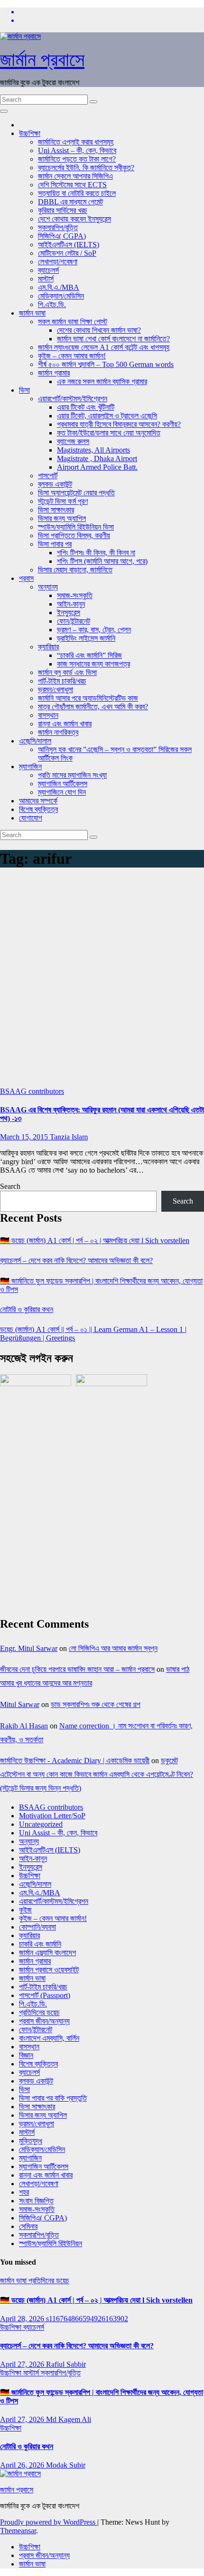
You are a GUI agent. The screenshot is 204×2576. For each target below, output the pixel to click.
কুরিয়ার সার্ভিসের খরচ (63, 210)
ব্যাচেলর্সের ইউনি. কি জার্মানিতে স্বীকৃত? (86, 168)
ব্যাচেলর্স (48, 270)
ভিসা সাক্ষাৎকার (56, 510)
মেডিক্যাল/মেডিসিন (61, 296)
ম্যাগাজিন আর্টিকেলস (63, 784)
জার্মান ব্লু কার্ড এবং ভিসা (67, 672)
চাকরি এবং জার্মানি (40, 1944)
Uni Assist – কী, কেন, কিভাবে (77, 150)
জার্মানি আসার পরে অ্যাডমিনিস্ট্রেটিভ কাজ (88, 698)
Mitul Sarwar (20, 1704)
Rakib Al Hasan (24, 1726)
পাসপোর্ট (48, 476)
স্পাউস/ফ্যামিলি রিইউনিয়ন (51, 2243)
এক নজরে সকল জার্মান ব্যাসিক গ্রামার (102, 381)
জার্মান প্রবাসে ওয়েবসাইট (49, 1970)
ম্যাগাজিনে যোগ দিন (62, 792)
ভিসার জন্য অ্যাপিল (62, 518)
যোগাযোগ (31, 818)
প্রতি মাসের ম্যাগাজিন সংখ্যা (72, 775)
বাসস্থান (48, 715)
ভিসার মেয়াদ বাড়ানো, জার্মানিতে (75, 570)
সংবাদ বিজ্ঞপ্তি (36, 2201)
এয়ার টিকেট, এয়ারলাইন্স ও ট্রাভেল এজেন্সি (107, 416)
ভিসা (24, 390)
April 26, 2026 (23, 2465)
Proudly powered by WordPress (49, 2522)
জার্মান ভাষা (32, 313)
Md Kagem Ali (69, 2419)
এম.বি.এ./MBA (59, 287)
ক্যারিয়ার (48, 647)
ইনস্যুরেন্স (69, 613)
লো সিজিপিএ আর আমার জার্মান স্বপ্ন (113, 1648)
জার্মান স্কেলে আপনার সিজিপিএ (75, 176)
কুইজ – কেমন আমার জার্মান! (72, 356)
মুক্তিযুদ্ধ (31, 2141)
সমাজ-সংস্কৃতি (75, 595)
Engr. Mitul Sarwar (29, 1648)
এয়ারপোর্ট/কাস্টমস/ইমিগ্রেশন (73, 399)
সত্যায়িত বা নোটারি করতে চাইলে (77, 193)
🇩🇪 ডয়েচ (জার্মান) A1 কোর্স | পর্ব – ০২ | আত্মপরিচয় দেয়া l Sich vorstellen (95, 1240)
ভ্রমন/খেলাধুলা (56, 690)
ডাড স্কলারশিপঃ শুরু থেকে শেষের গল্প (96, 1704)
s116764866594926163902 (87, 2319)
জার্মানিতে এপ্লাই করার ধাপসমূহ (76, 142)
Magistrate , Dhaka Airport (97, 458)
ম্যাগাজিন (30, 767)
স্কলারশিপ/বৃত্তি (58, 227)
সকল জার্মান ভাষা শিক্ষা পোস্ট (73, 322)
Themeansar (18, 2531)
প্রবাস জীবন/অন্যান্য (44, 2021)
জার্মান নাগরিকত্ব (58, 732)
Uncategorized (41, 1824)
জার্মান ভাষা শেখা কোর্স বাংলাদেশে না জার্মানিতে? (113, 339)
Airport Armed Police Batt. (97, 467)
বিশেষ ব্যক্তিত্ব (38, 809)
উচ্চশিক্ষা (30, 133)
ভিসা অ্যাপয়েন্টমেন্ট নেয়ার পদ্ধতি (76, 493)
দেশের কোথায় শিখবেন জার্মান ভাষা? (99, 330)
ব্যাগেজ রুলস (73, 441)
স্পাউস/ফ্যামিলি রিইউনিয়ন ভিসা (76, 527)
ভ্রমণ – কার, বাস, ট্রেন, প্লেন (94, 630)
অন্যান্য (48, 587)
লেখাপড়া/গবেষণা (58, 262)
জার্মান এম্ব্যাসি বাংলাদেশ (47, 1953)
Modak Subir (66, 2465)
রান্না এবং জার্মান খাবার (65, 724)
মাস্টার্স (46, 279)
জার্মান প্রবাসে (42, 60)
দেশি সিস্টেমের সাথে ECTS (72, 185)
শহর (24, 2192)
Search (10, 1186)
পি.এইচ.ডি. (52, 304)
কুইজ (25, 1910)
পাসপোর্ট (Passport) (45, 1995)
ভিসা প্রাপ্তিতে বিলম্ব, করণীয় (74, 535)
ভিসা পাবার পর (55, 544)
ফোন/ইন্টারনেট (74, 621)
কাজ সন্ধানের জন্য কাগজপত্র (93, 664)
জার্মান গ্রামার (54, 373)
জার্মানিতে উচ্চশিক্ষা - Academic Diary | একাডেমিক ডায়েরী (75, 1761)
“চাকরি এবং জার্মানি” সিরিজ (89, 655)
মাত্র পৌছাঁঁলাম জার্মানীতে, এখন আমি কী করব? (93, 707)
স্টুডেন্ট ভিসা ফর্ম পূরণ (63, 501)
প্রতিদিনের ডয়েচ (39, 2012)
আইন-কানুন (71, 604)
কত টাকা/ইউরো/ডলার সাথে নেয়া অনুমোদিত (109, 433)
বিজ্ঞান (26, 2055)
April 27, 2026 (23, 2364)
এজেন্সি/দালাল (35, 741)
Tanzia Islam (69, 1137)
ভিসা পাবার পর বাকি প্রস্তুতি (53, 2098)
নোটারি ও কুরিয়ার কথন (27, 1309)
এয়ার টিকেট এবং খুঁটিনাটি (86, 407)
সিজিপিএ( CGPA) (62, 236)
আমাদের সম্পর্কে (38, 801)
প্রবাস (26, 578)
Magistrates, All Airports (93, 450)
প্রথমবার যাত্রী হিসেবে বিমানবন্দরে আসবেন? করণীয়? (119, 424)
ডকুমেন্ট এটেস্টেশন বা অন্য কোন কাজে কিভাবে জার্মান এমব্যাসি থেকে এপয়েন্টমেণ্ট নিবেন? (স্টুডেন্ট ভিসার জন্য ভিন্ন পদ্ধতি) (97, 1774)
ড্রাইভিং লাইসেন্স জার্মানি (86, 638)
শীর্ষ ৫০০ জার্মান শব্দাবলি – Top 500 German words (106, 364)
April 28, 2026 (23, 2319)
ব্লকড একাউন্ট (55, 484)
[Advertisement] (102, 980)
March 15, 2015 (25, 1137)
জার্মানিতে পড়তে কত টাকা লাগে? (77, 159)
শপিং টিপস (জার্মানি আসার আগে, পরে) (102, 561)
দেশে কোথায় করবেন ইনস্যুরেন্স (74, 219)
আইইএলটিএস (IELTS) (69, 245)
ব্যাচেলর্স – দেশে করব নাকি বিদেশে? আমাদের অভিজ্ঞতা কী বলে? (76, 1260)
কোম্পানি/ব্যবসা (37, 1927)
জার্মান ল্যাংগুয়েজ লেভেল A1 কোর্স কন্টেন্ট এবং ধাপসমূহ (104, 347)
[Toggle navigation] (4, 111)
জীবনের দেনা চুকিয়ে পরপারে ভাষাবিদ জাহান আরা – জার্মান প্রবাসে (77, 1669)
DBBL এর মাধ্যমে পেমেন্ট (70, 202)
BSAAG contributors (32, 1091)
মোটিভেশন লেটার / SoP (67, 253)
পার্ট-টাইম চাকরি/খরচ (62, 681)
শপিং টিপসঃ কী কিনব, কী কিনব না (96, 553)
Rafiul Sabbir (66, 2364)
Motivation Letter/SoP (52, 1816)
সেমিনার (28, 2226)
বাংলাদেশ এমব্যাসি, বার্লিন (49, 2038)
